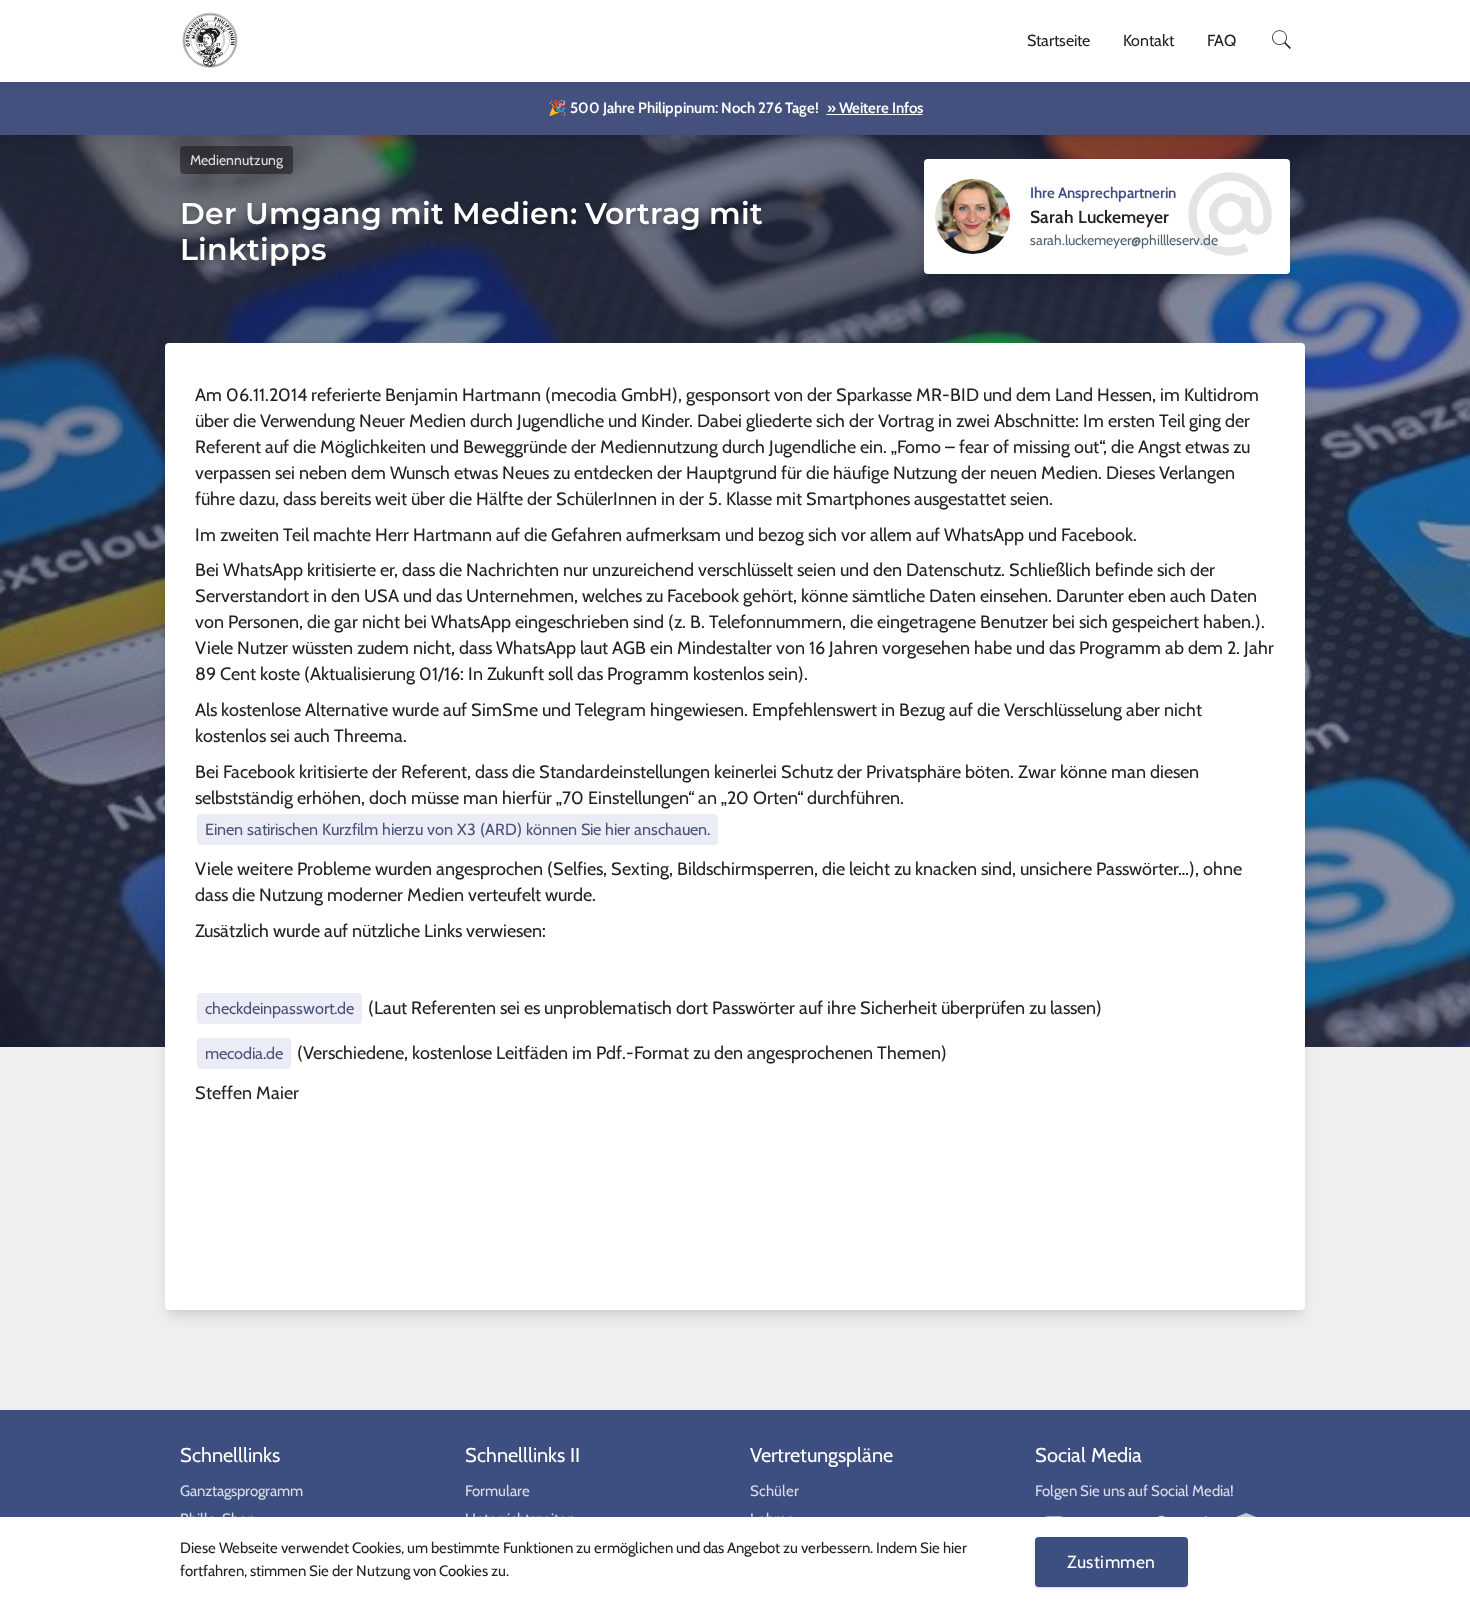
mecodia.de (244, 1053)
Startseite (1058, 40)
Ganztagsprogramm (241, 1491)
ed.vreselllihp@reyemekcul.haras (1124, 240)
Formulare (497, 1491)
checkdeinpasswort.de (279, 1008)
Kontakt (1148, 40)
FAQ (1221, 40)
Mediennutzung (236, 160)
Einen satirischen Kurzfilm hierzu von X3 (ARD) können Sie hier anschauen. (457, 829)
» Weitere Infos (875, 108)
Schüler (774, 1491)
